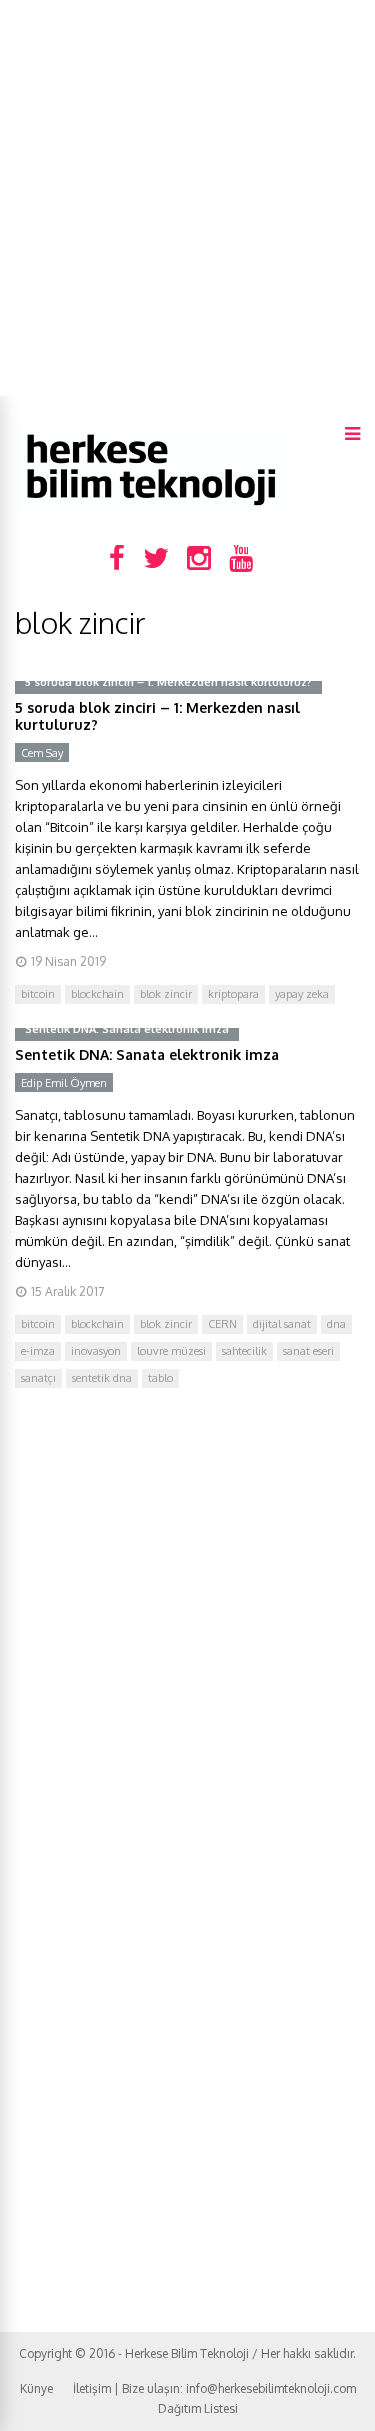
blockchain (97, 994)
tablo (160, 1378)
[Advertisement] (187, 197)
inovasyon (96, 1351)
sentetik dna (102, 1378)
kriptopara (233, 994)
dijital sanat (282, 1324)
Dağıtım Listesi (198, 2408)
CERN (222, 1324)
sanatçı (38, 1378)
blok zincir (166, 994)
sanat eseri (308, 1351)
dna (336, 1324)
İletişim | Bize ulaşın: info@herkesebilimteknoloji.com (214, 2388)
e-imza (38, 1351)
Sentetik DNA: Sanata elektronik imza (147, 1054)
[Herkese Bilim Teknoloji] (152, 510)
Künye (36, 2388)
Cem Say (42, 753)
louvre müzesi (171, 1351)
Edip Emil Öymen (64, 1083)
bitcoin (38, 994)
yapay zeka (302, 994)
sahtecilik (244, 1351)
